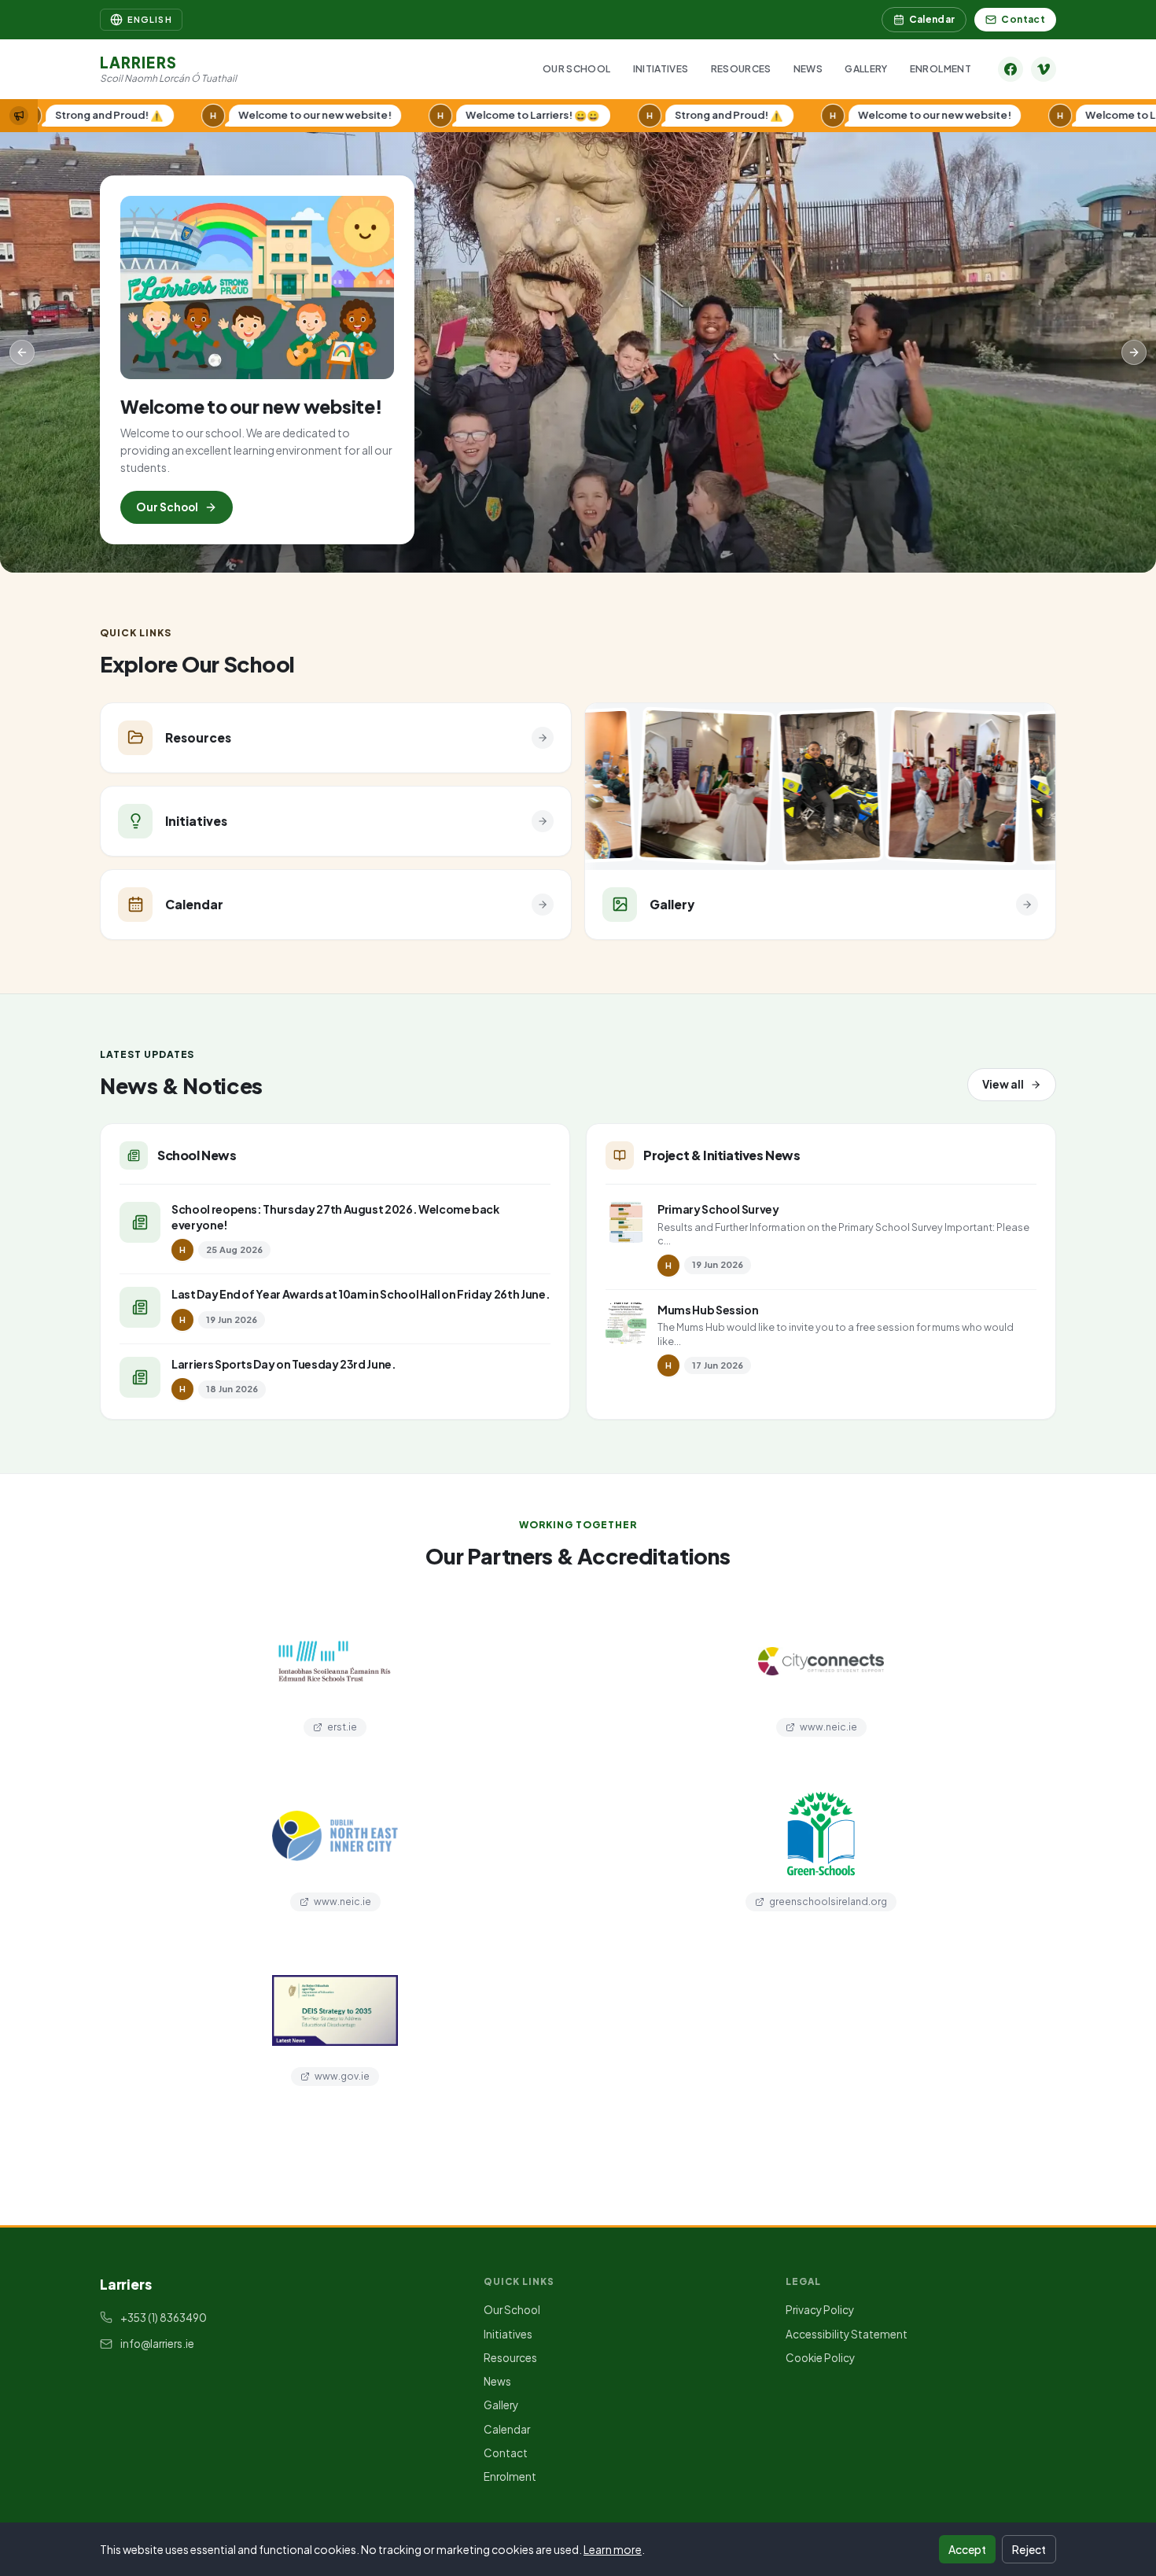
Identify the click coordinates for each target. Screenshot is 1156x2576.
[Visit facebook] (1011, 69)
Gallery (866, 69)
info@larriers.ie (157, 2344)
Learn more (613, 2549)
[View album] (645, 787)
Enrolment (941, 69)
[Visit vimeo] (1044, 69)
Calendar (932, 19)
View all (1003, 1084)
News (808, 69)
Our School (577, 69)
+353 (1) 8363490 (164, 2318)
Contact (1023, 19)
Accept (967, 2549)
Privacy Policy (820, 2310)
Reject (1029, 2549)
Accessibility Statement (847, 2334)
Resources (741, 69)
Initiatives (661, 69)
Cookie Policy (820, 2358)
